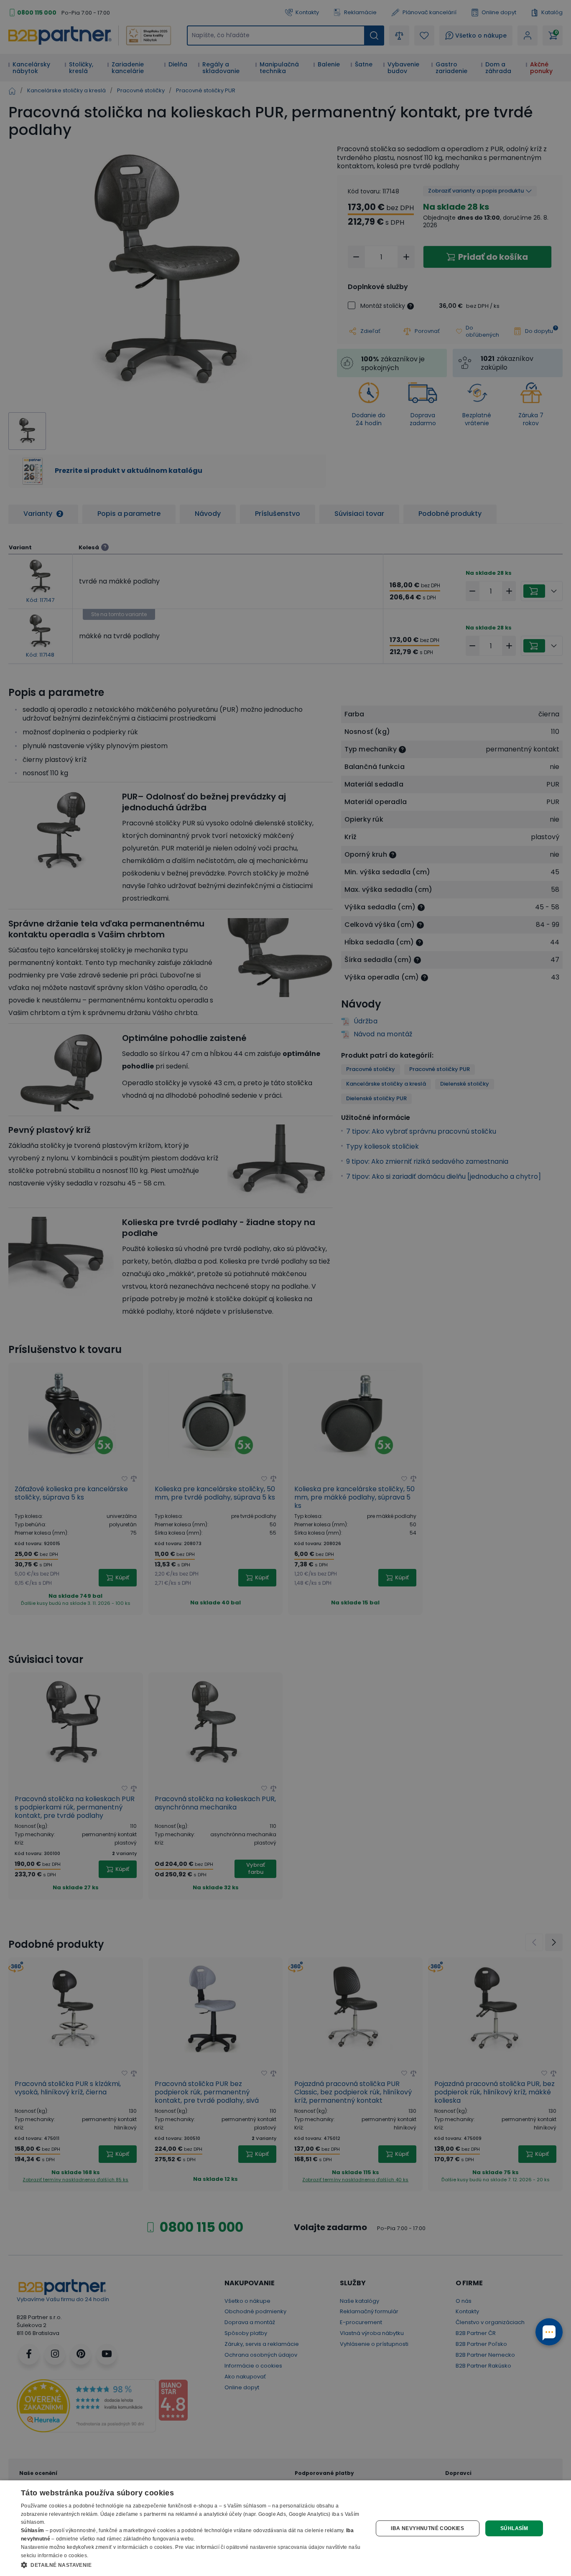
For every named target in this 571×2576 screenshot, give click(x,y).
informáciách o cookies (145, 2547)
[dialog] (285, 2528)
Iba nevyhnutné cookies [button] (427, 2528)
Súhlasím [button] (514, 2528)
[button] (191, 2565)
